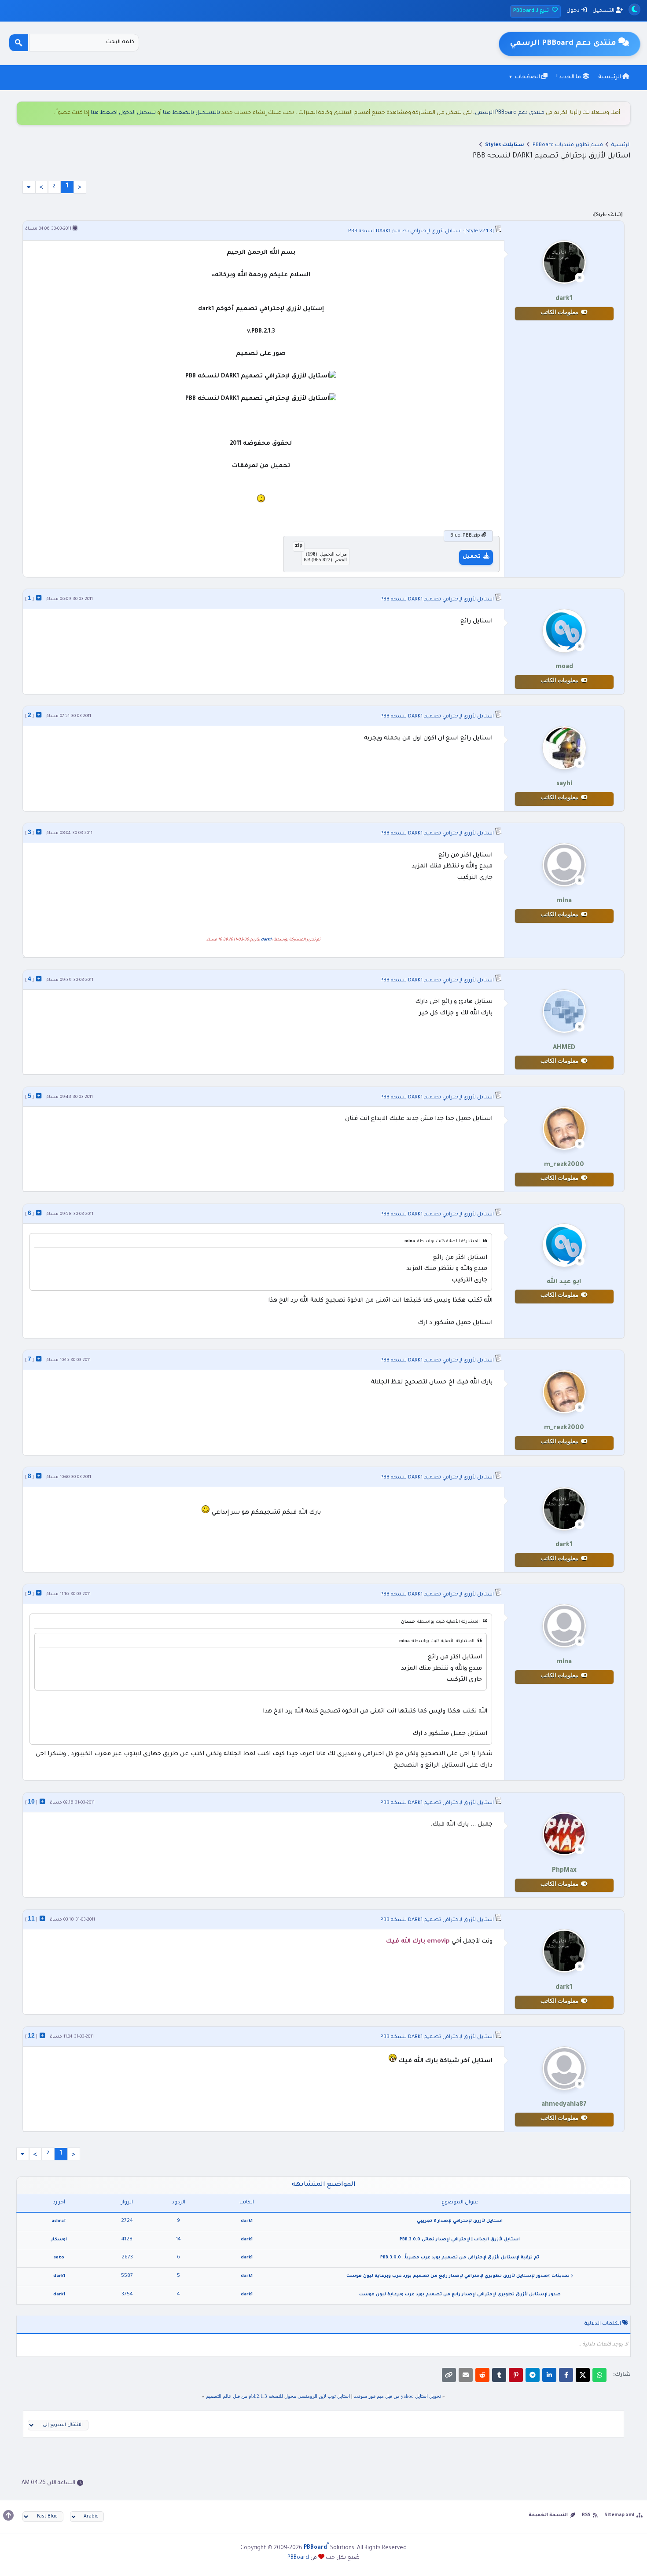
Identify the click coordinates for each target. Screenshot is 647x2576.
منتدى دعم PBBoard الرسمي (510, 113)
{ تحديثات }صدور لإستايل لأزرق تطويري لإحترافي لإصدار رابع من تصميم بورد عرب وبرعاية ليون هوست (460, 2276)
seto (59, 2258)
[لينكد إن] (549, 2375)
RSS (586, 2515)
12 (31, 2035)
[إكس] (583, 2375)
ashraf (59, 2221)
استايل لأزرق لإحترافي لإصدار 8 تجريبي (460, 2221)
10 (31, 1801)
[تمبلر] (499, 2375)
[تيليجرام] (533, 2375)
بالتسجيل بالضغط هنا (191, 113)
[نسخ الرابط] (449, 2375)
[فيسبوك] (566, 2375)
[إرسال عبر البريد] (466, 2375)
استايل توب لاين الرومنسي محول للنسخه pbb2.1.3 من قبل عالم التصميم (278, 2396)
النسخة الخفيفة (548, 2515)
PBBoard (298, 2558)
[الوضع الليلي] (634, 9)
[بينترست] (516, 2375)
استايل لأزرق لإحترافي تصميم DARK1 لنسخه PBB (405, 232)
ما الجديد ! (569, 77)
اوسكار (59, 2240)
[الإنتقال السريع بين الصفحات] (29, 187)
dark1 (266, 940)
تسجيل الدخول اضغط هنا (123, 113)
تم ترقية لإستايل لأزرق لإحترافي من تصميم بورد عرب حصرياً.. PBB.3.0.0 (460, 2258)
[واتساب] (599, 2375)
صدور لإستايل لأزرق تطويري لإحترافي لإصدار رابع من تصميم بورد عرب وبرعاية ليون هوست (460, 2295)
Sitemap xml (619, 2515)
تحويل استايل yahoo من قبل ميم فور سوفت (397, 2396)
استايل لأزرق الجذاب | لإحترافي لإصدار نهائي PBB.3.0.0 (460, 2240)
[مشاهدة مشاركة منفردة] (39, 598)
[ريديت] (482, 2375)
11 (31, 1918)
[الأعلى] (8, 2515)
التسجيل (604, 11)
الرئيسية (610, 77)
